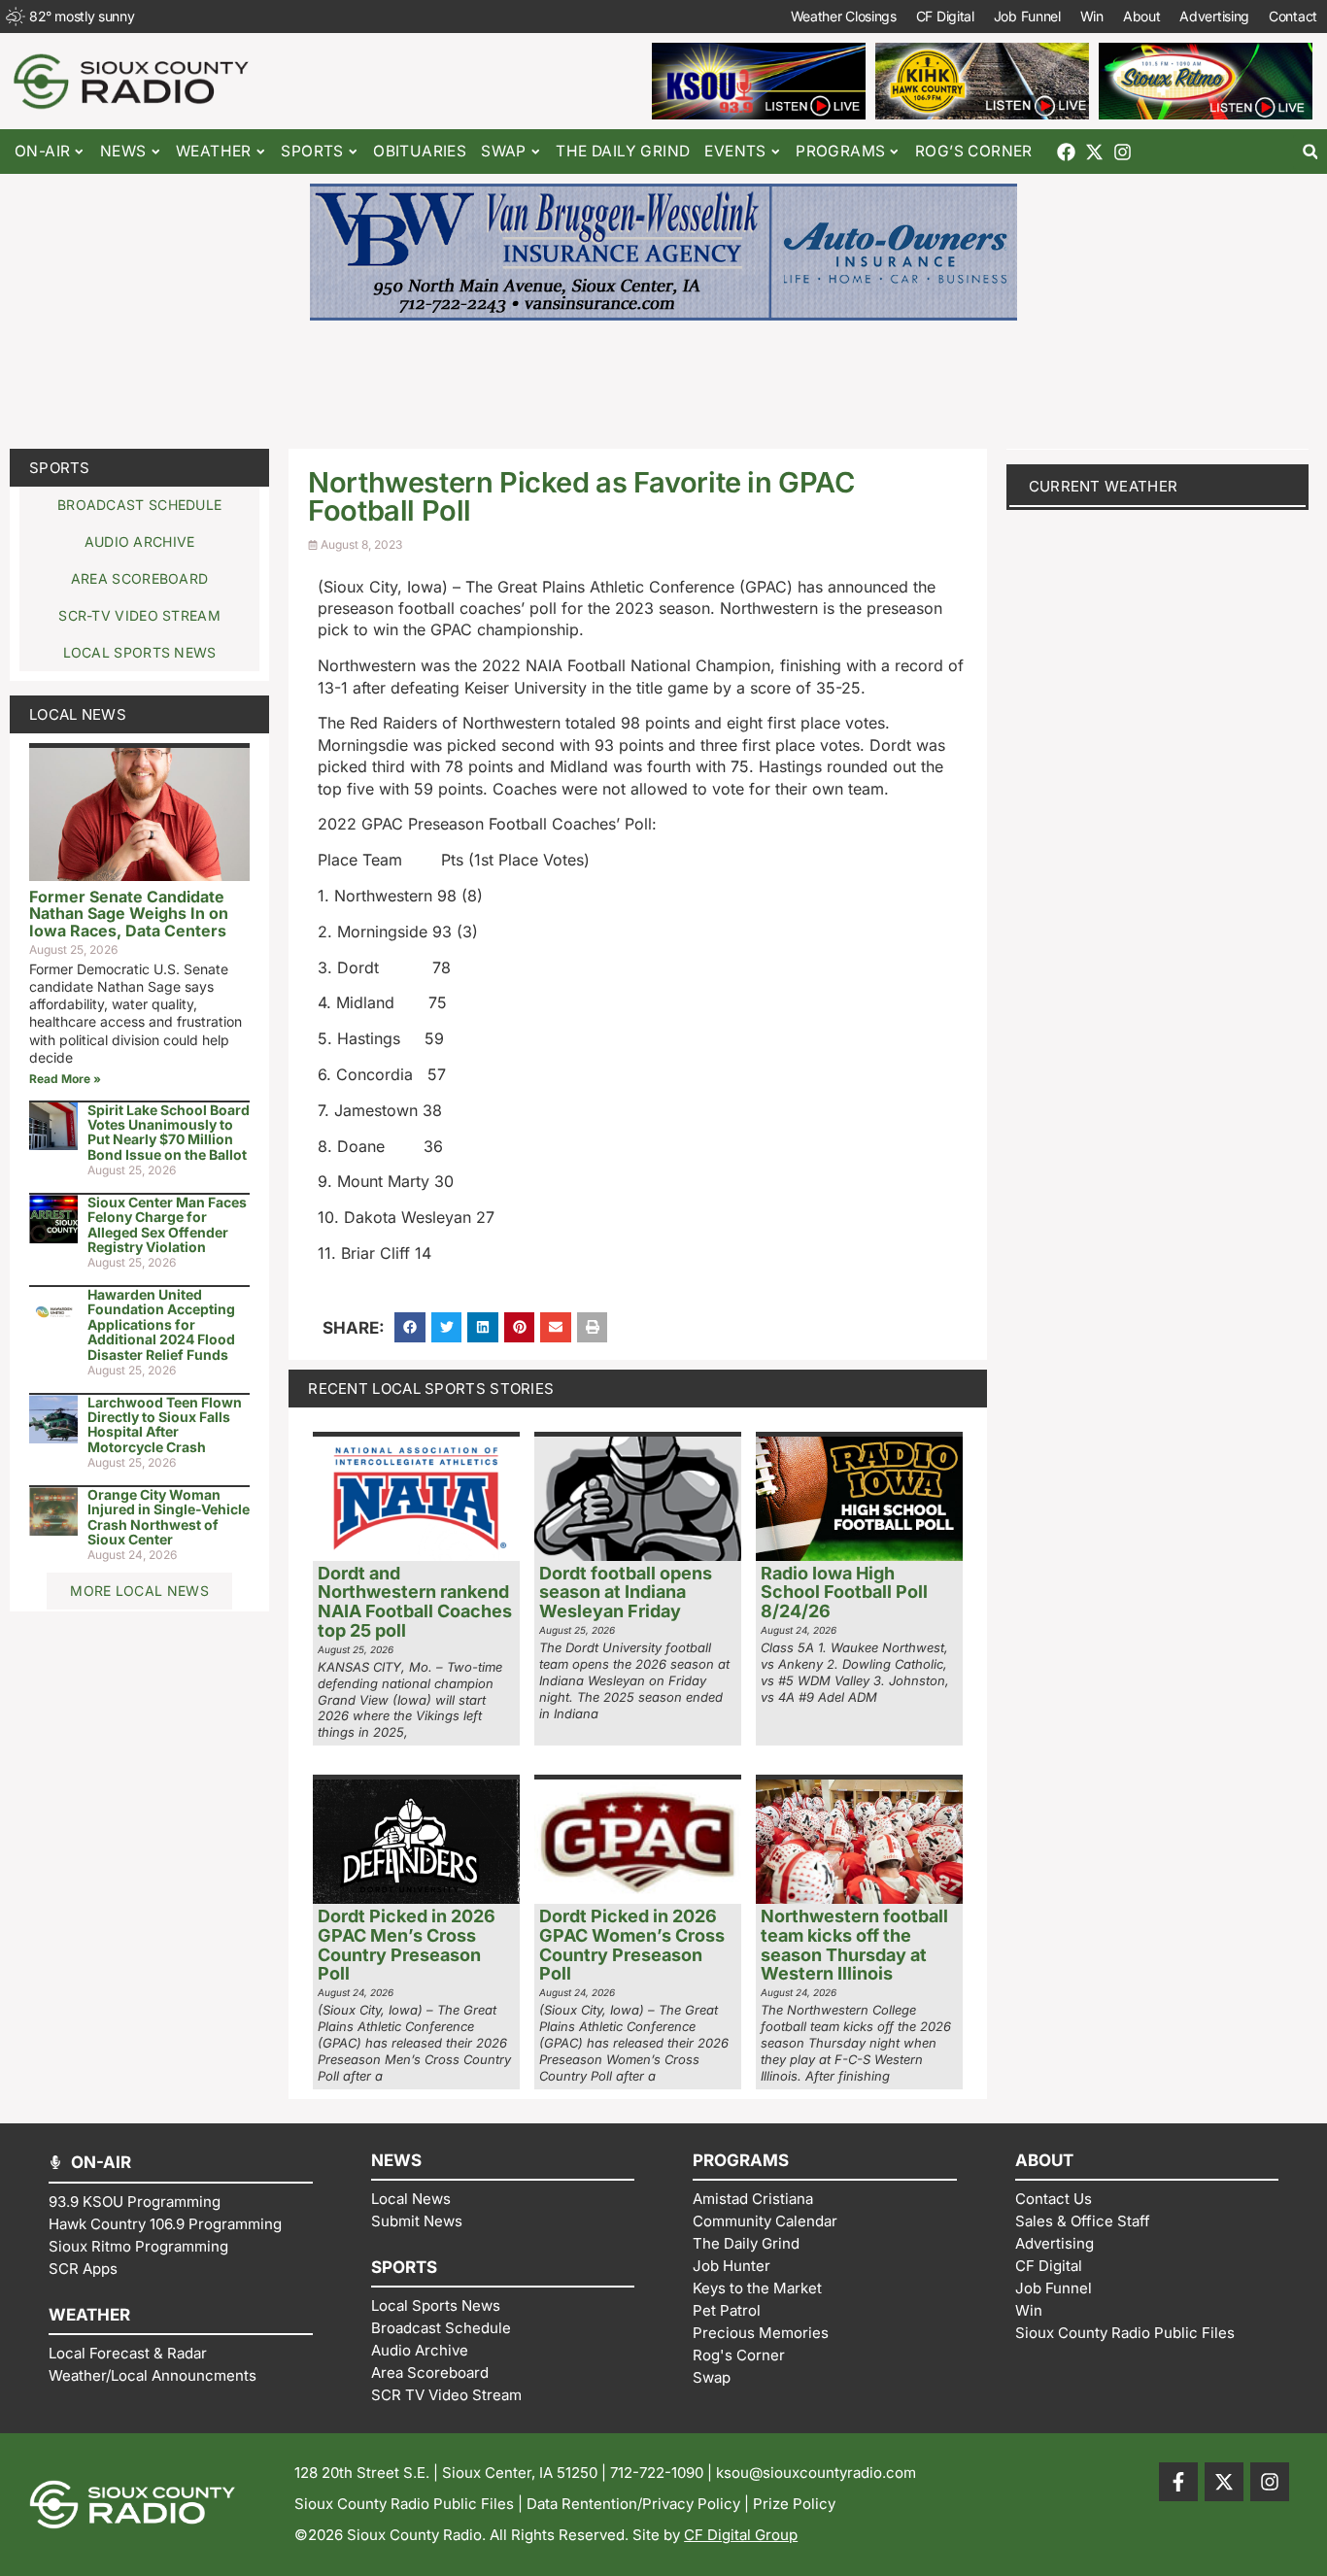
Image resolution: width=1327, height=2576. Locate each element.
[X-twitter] (1094, 152)
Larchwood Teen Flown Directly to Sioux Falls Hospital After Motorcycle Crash (165, 1424)
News (123, 151)
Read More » (65, 1079)
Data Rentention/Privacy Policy (633, 2504)
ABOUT (1044, 2160)
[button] (1310, 152)
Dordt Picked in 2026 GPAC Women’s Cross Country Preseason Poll (632, 1945)
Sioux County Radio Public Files (404, 2504)
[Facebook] (1066, 152)
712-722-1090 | (663, 2473)
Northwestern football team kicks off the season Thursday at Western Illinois (854, 1945)
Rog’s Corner (974, 151)
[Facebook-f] (1178, 2482)
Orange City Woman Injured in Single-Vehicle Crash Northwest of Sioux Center (169, 1517)
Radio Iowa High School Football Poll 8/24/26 (844, 1593)
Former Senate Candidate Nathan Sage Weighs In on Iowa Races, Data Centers (129, 914)
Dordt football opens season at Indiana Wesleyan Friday (626, 1593)
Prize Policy (794, 2504)
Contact (1293, 16)
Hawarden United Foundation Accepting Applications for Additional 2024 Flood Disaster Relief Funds (161, 1324)
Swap (504, 151)
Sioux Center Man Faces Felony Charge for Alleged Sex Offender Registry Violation (167, 1224)
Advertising (1214, 16)
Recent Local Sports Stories (431, 1389)
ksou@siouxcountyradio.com (816, 2473)
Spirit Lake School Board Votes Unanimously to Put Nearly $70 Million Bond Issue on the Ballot (169, 1132)
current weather (1104, 486)
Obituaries (420, 151)
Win (1092, 16)
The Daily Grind (623, 151)
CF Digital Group (741, 2535)
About (1142, 16)
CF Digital (945, 16)
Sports (60, 468)
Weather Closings (844, 16)
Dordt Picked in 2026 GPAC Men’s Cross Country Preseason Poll (407, 1945)
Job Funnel (1027, 16)
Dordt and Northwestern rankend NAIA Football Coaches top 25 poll (415, 1602)
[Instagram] (1123, 152)
